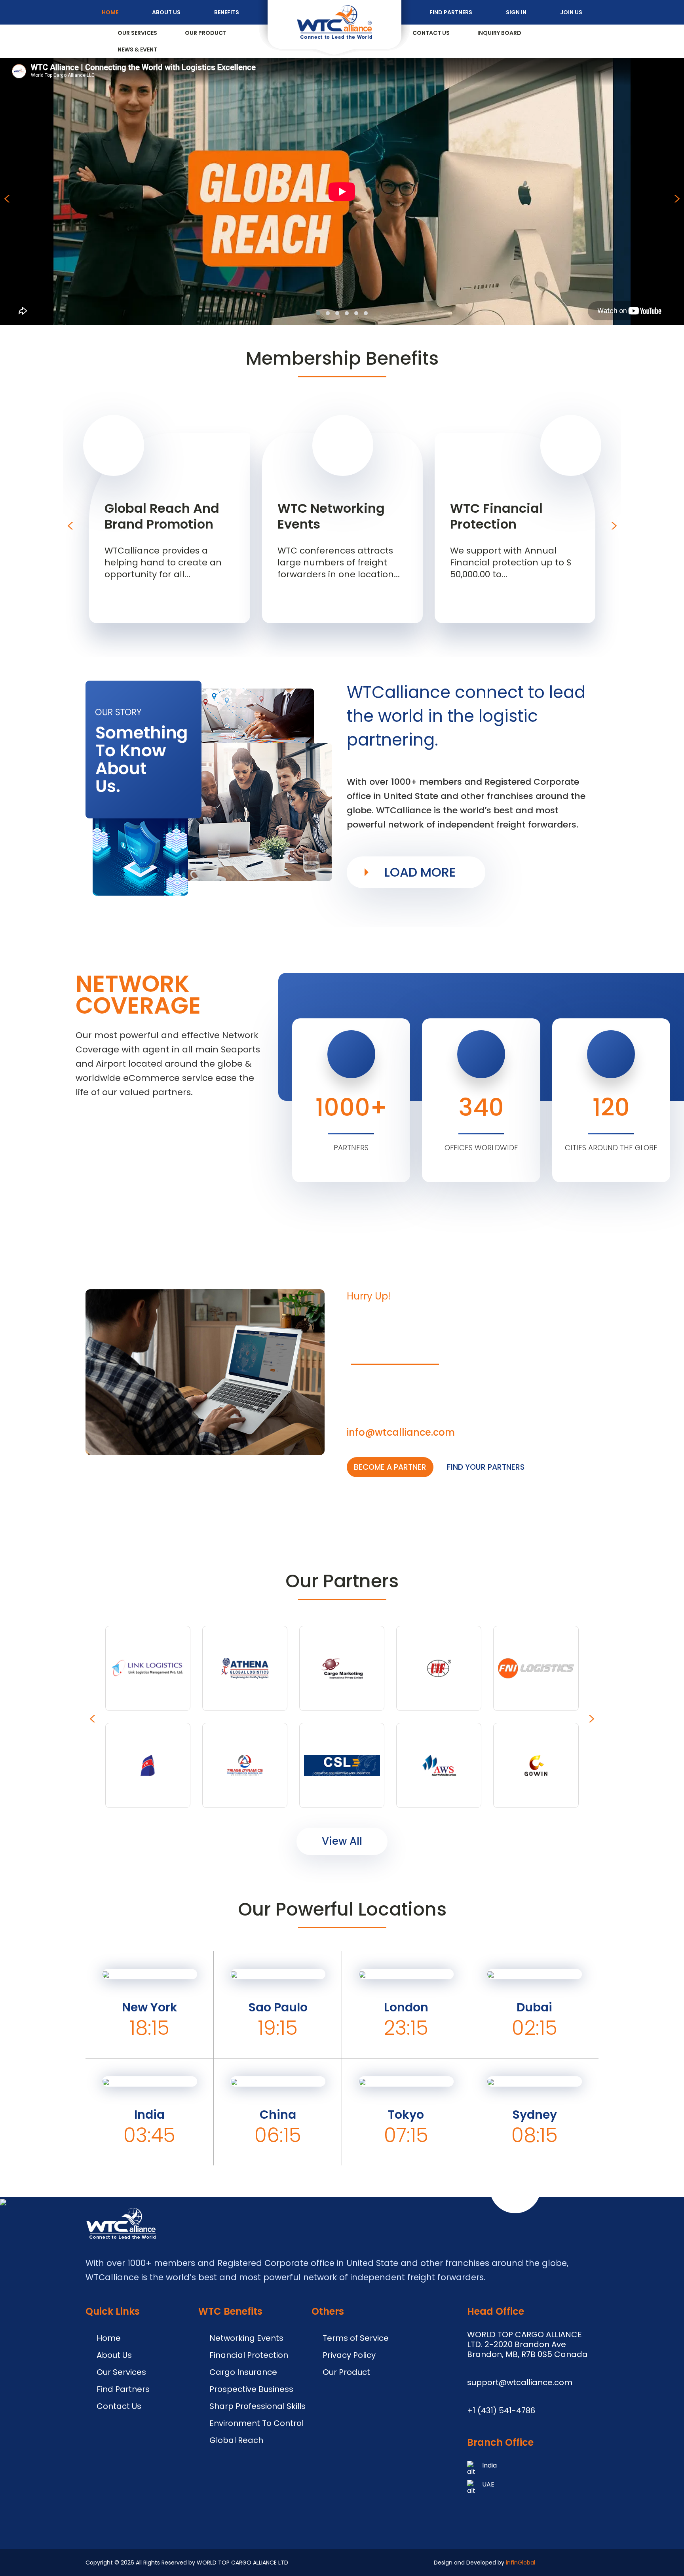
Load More (420, 872)
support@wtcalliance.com (520, 2382)
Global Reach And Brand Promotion (162, 516)
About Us (166, 12)
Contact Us (431, 33)
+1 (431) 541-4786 (501, 2410)
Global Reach (236, 2440)
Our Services (137, 33)
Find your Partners (486, 1467)
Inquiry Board (499, 33)
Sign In (516, 12)
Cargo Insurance (243, 2372)
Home (110, 12)
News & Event (137, 49)
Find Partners (451, 12)
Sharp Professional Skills (257, 2406)
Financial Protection (249, 2355)
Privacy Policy (349, 2355)
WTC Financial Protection (496, 516)
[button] (318, 313)
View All (342, 1841)
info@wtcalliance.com (402, 1432)
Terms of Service (356, 2338)
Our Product (206, 33)
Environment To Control (256, 2423)
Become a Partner (390, 1467)
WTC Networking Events (331, 516)
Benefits (227, 12)
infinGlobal (521, 2563)
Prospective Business (251, 2389)
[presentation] (6, 199)
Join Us (571, 12)
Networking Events (246, 2338)
